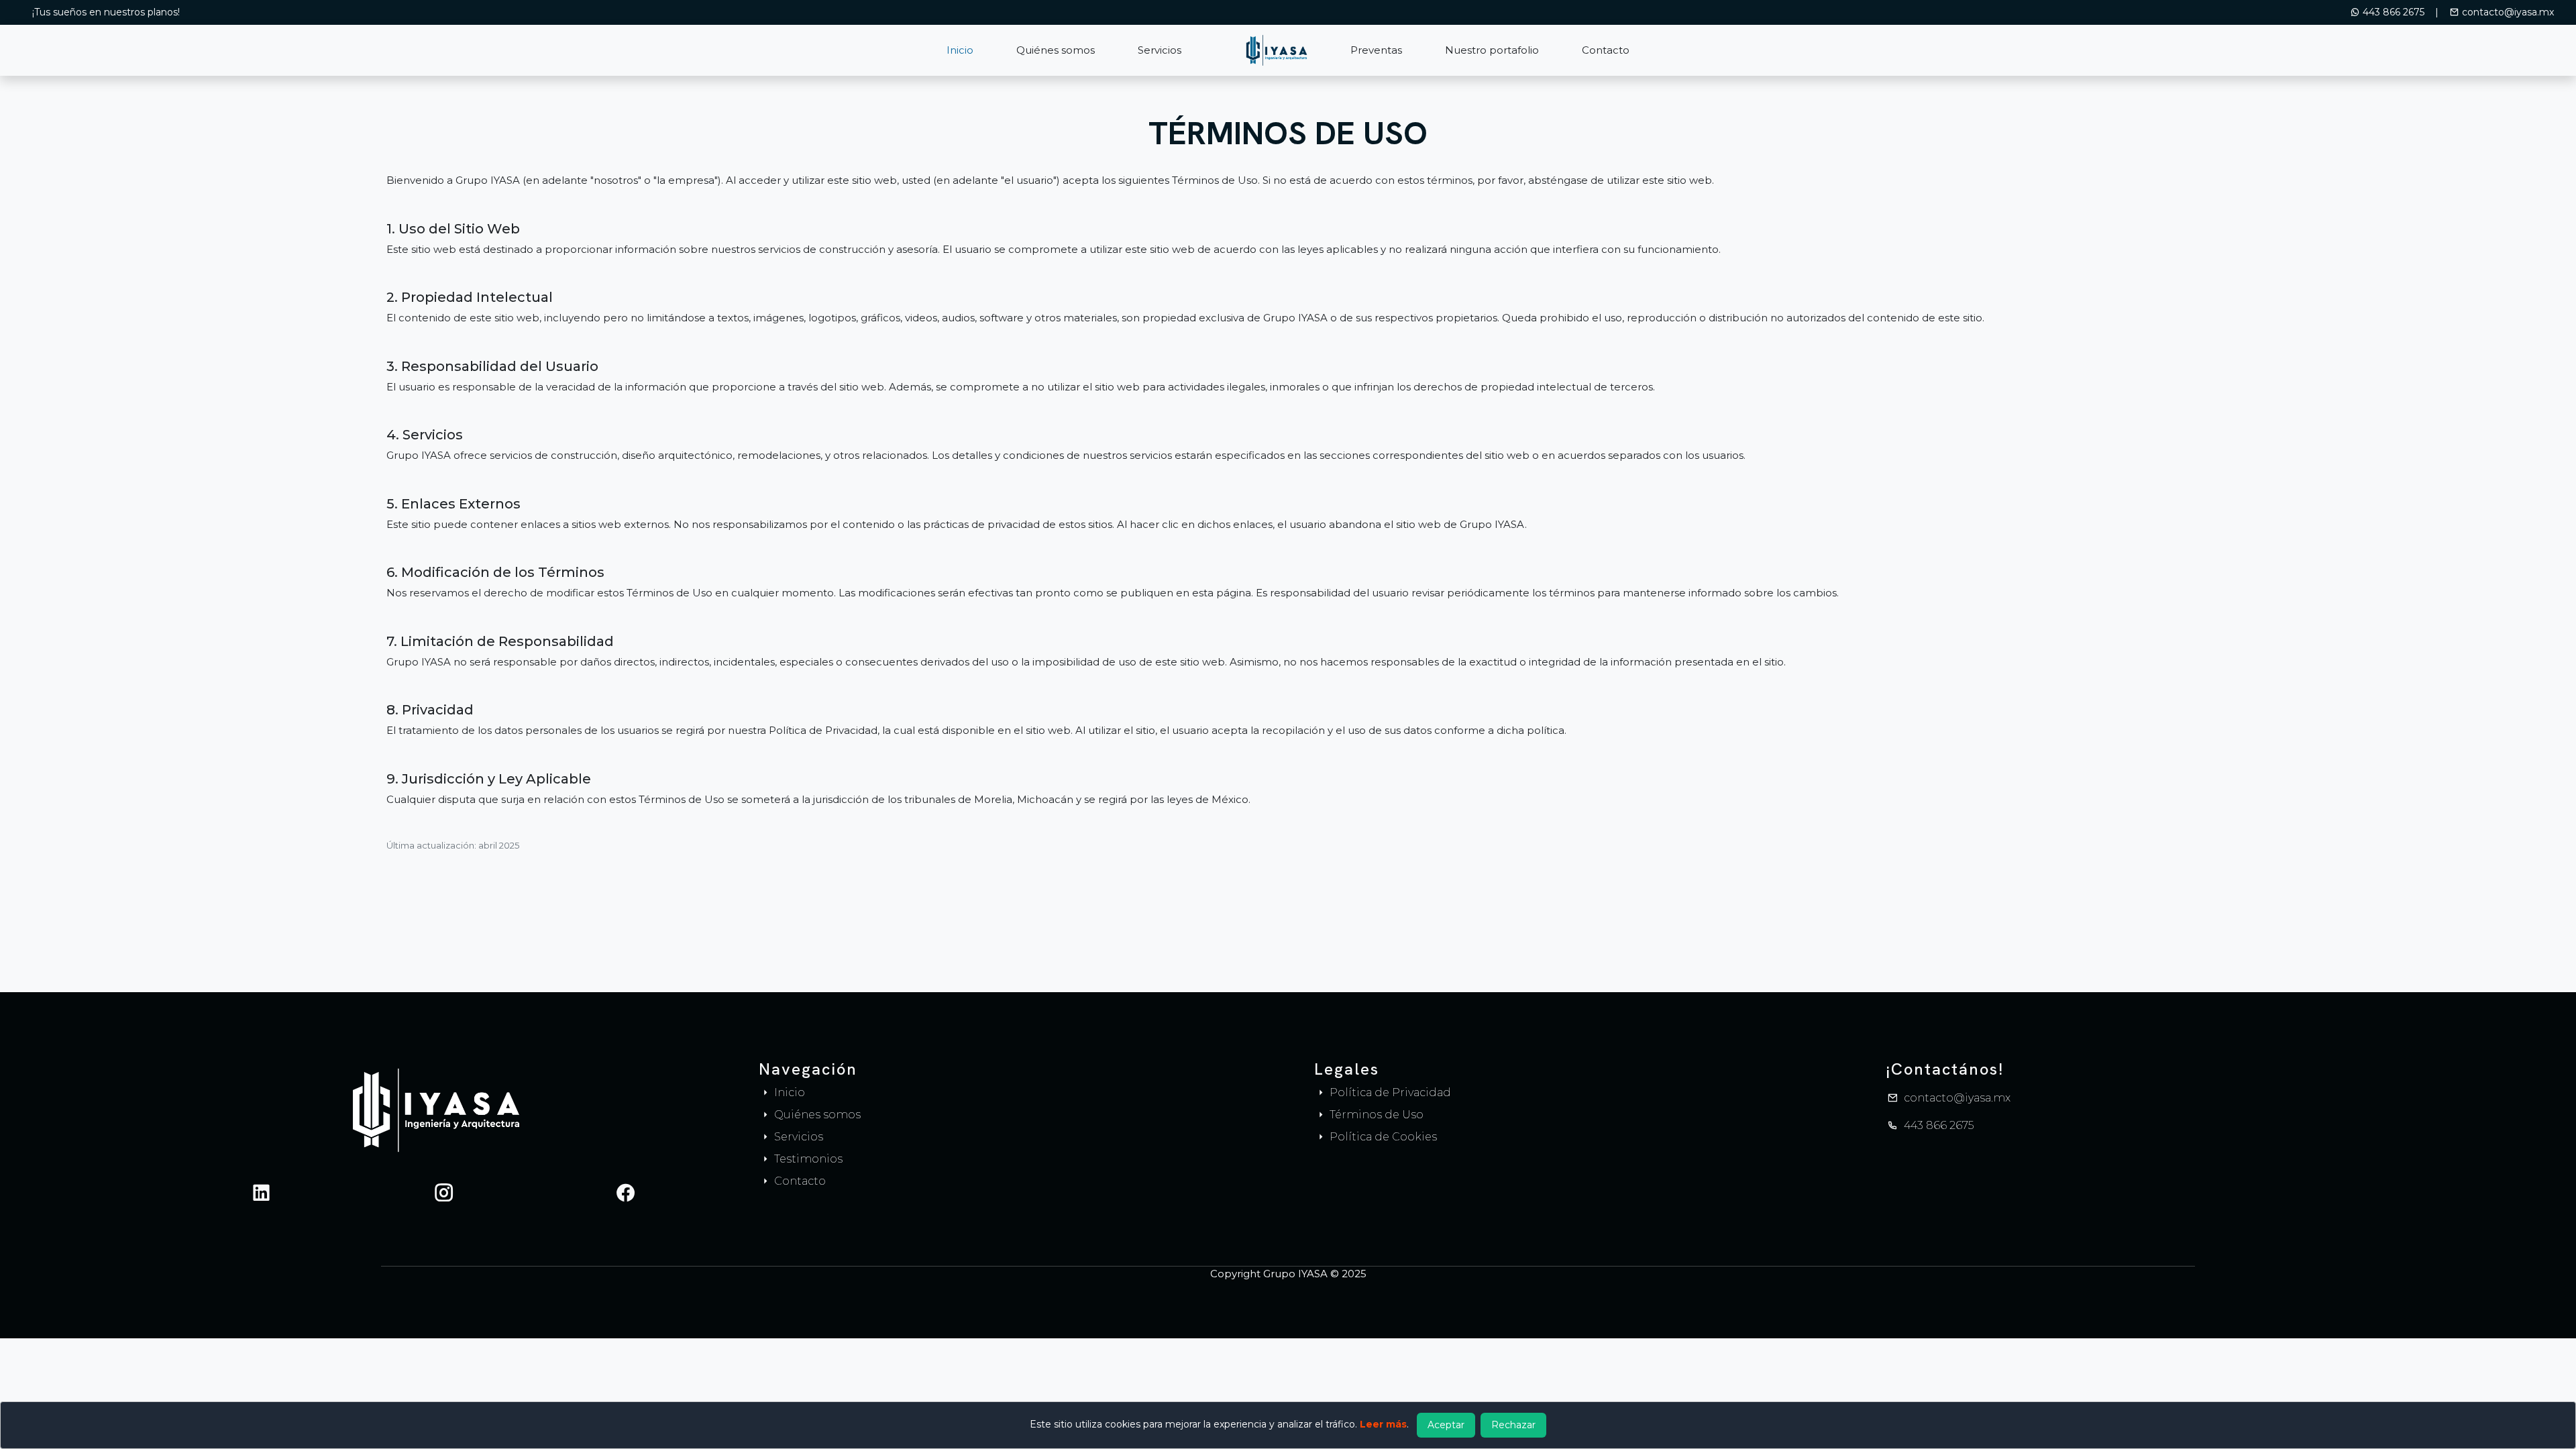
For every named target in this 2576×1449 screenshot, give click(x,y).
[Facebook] (626, 1192)
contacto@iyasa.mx (2507, 12)
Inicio (960, 50)
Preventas (1376, 50)
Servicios (1160, 50)
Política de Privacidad (1389, 1092)
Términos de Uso (1375, 1115)
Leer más (1383, 1424)
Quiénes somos (1056, 50)
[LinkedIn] (261, 1192)
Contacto (1606, 50)
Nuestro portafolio (1492, 50)
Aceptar (1446, 1425)
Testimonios (807, 1159)
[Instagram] (444, 1192)
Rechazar (1513, 1425)
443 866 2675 (2394, 12)
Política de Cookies (1382, 1137)
